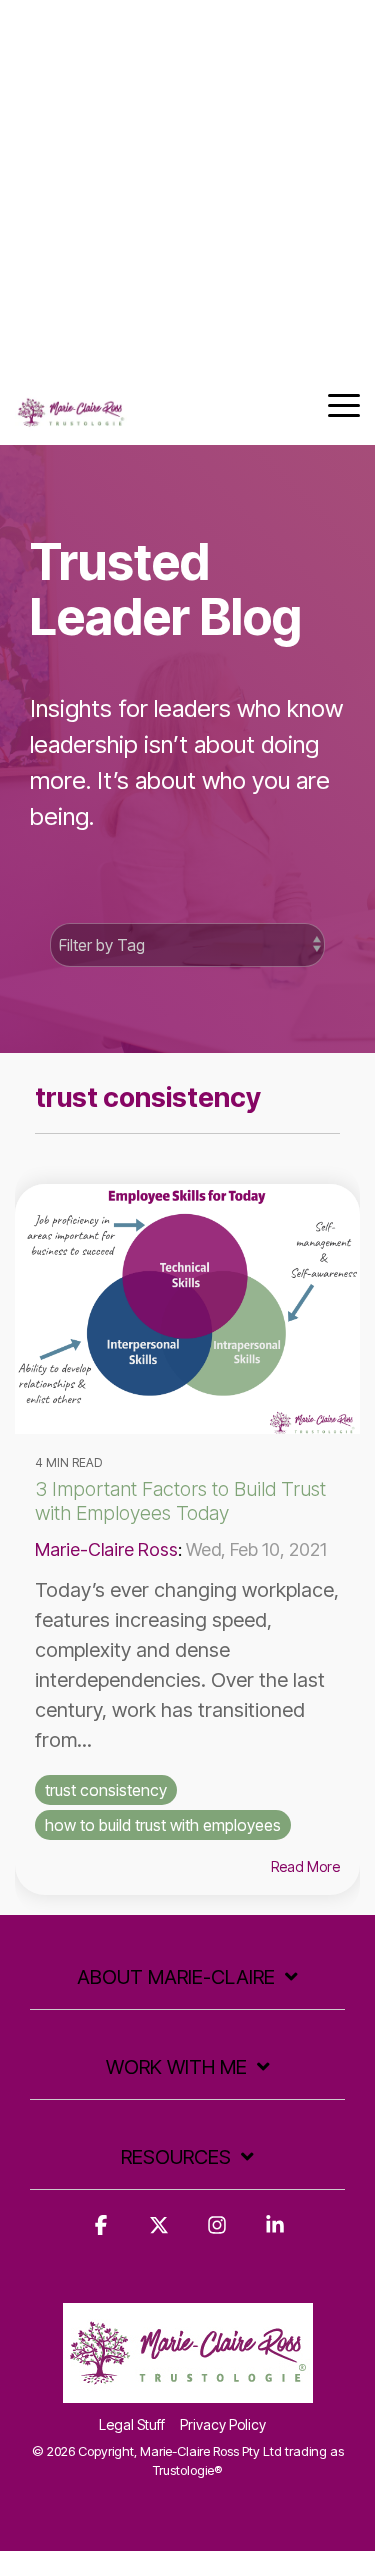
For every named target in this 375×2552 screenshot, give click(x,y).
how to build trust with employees (163, 1825)
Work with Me (176, 2067)
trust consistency (106, 1790)
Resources (176, 2157)
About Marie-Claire (176, 1977)
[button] (344, 404)
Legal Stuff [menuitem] (132, 2424)
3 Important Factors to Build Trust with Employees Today (180, 1501)
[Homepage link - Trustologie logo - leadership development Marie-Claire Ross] (188, 2391)
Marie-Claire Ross (106, 1549)
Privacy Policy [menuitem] (223, 2424)
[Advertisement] (187, 187)
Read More (305, 1867)
